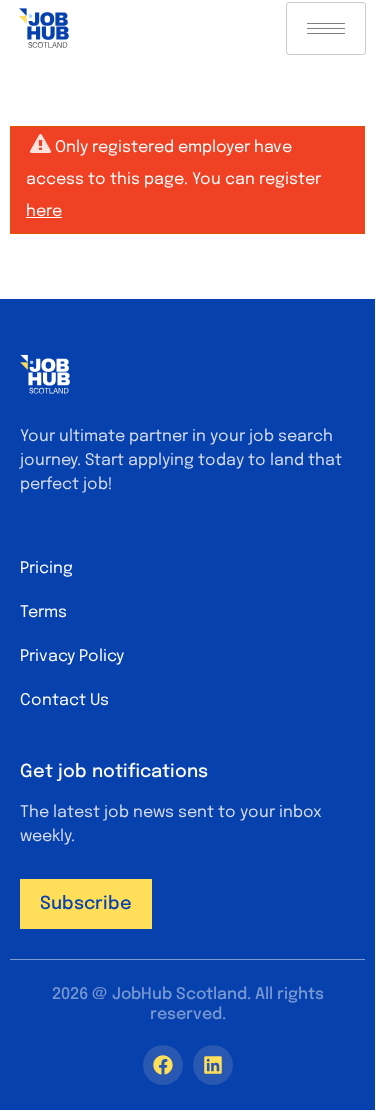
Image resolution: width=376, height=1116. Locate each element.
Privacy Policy (72, 656)
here (44, 211)
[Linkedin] (213, 1065)
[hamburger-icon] (326, 28)
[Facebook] (163, 1065)
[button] (86, 904)
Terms (43, 612)
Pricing (46, 568)
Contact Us (64, 700)
